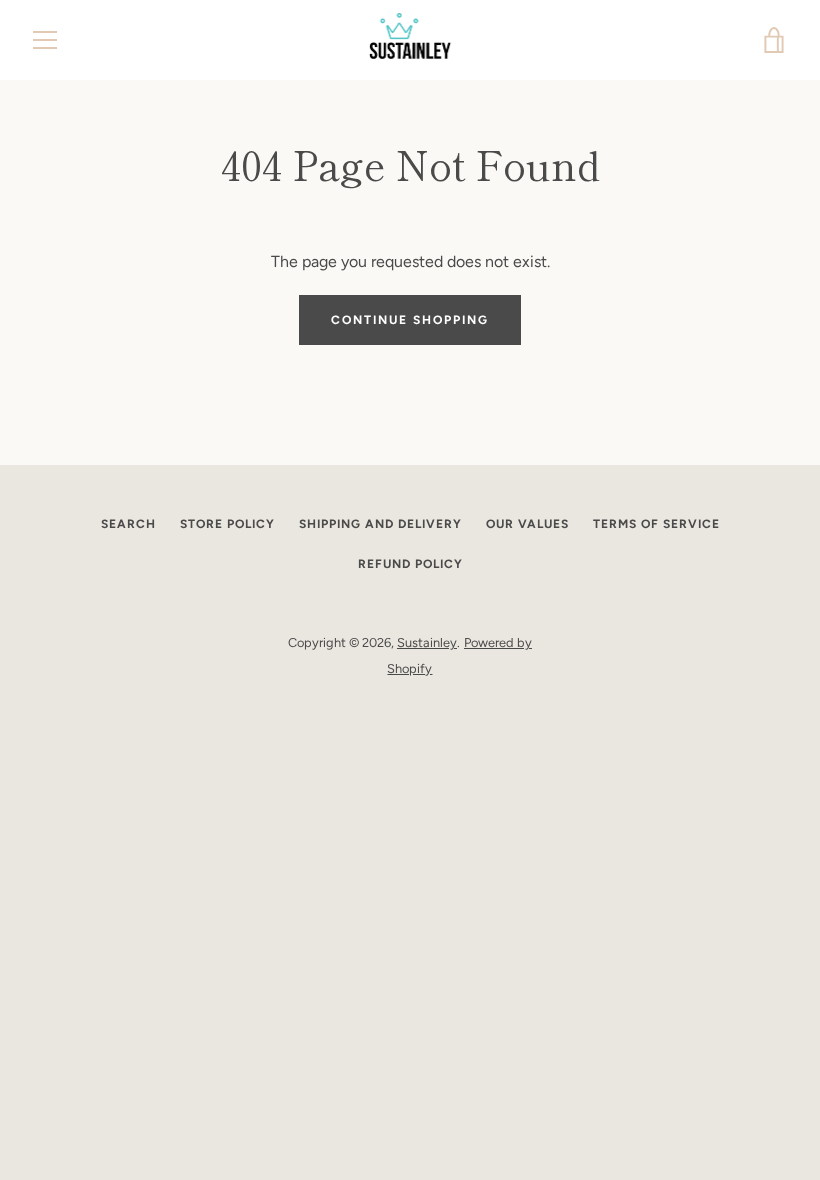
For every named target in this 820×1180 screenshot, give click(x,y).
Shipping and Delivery (380, 524)
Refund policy (410, 564)
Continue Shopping (410, 320)
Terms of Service (656, 524)
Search (128, 524)
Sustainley (427, 642)
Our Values (527, 524)
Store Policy (227, 524)
